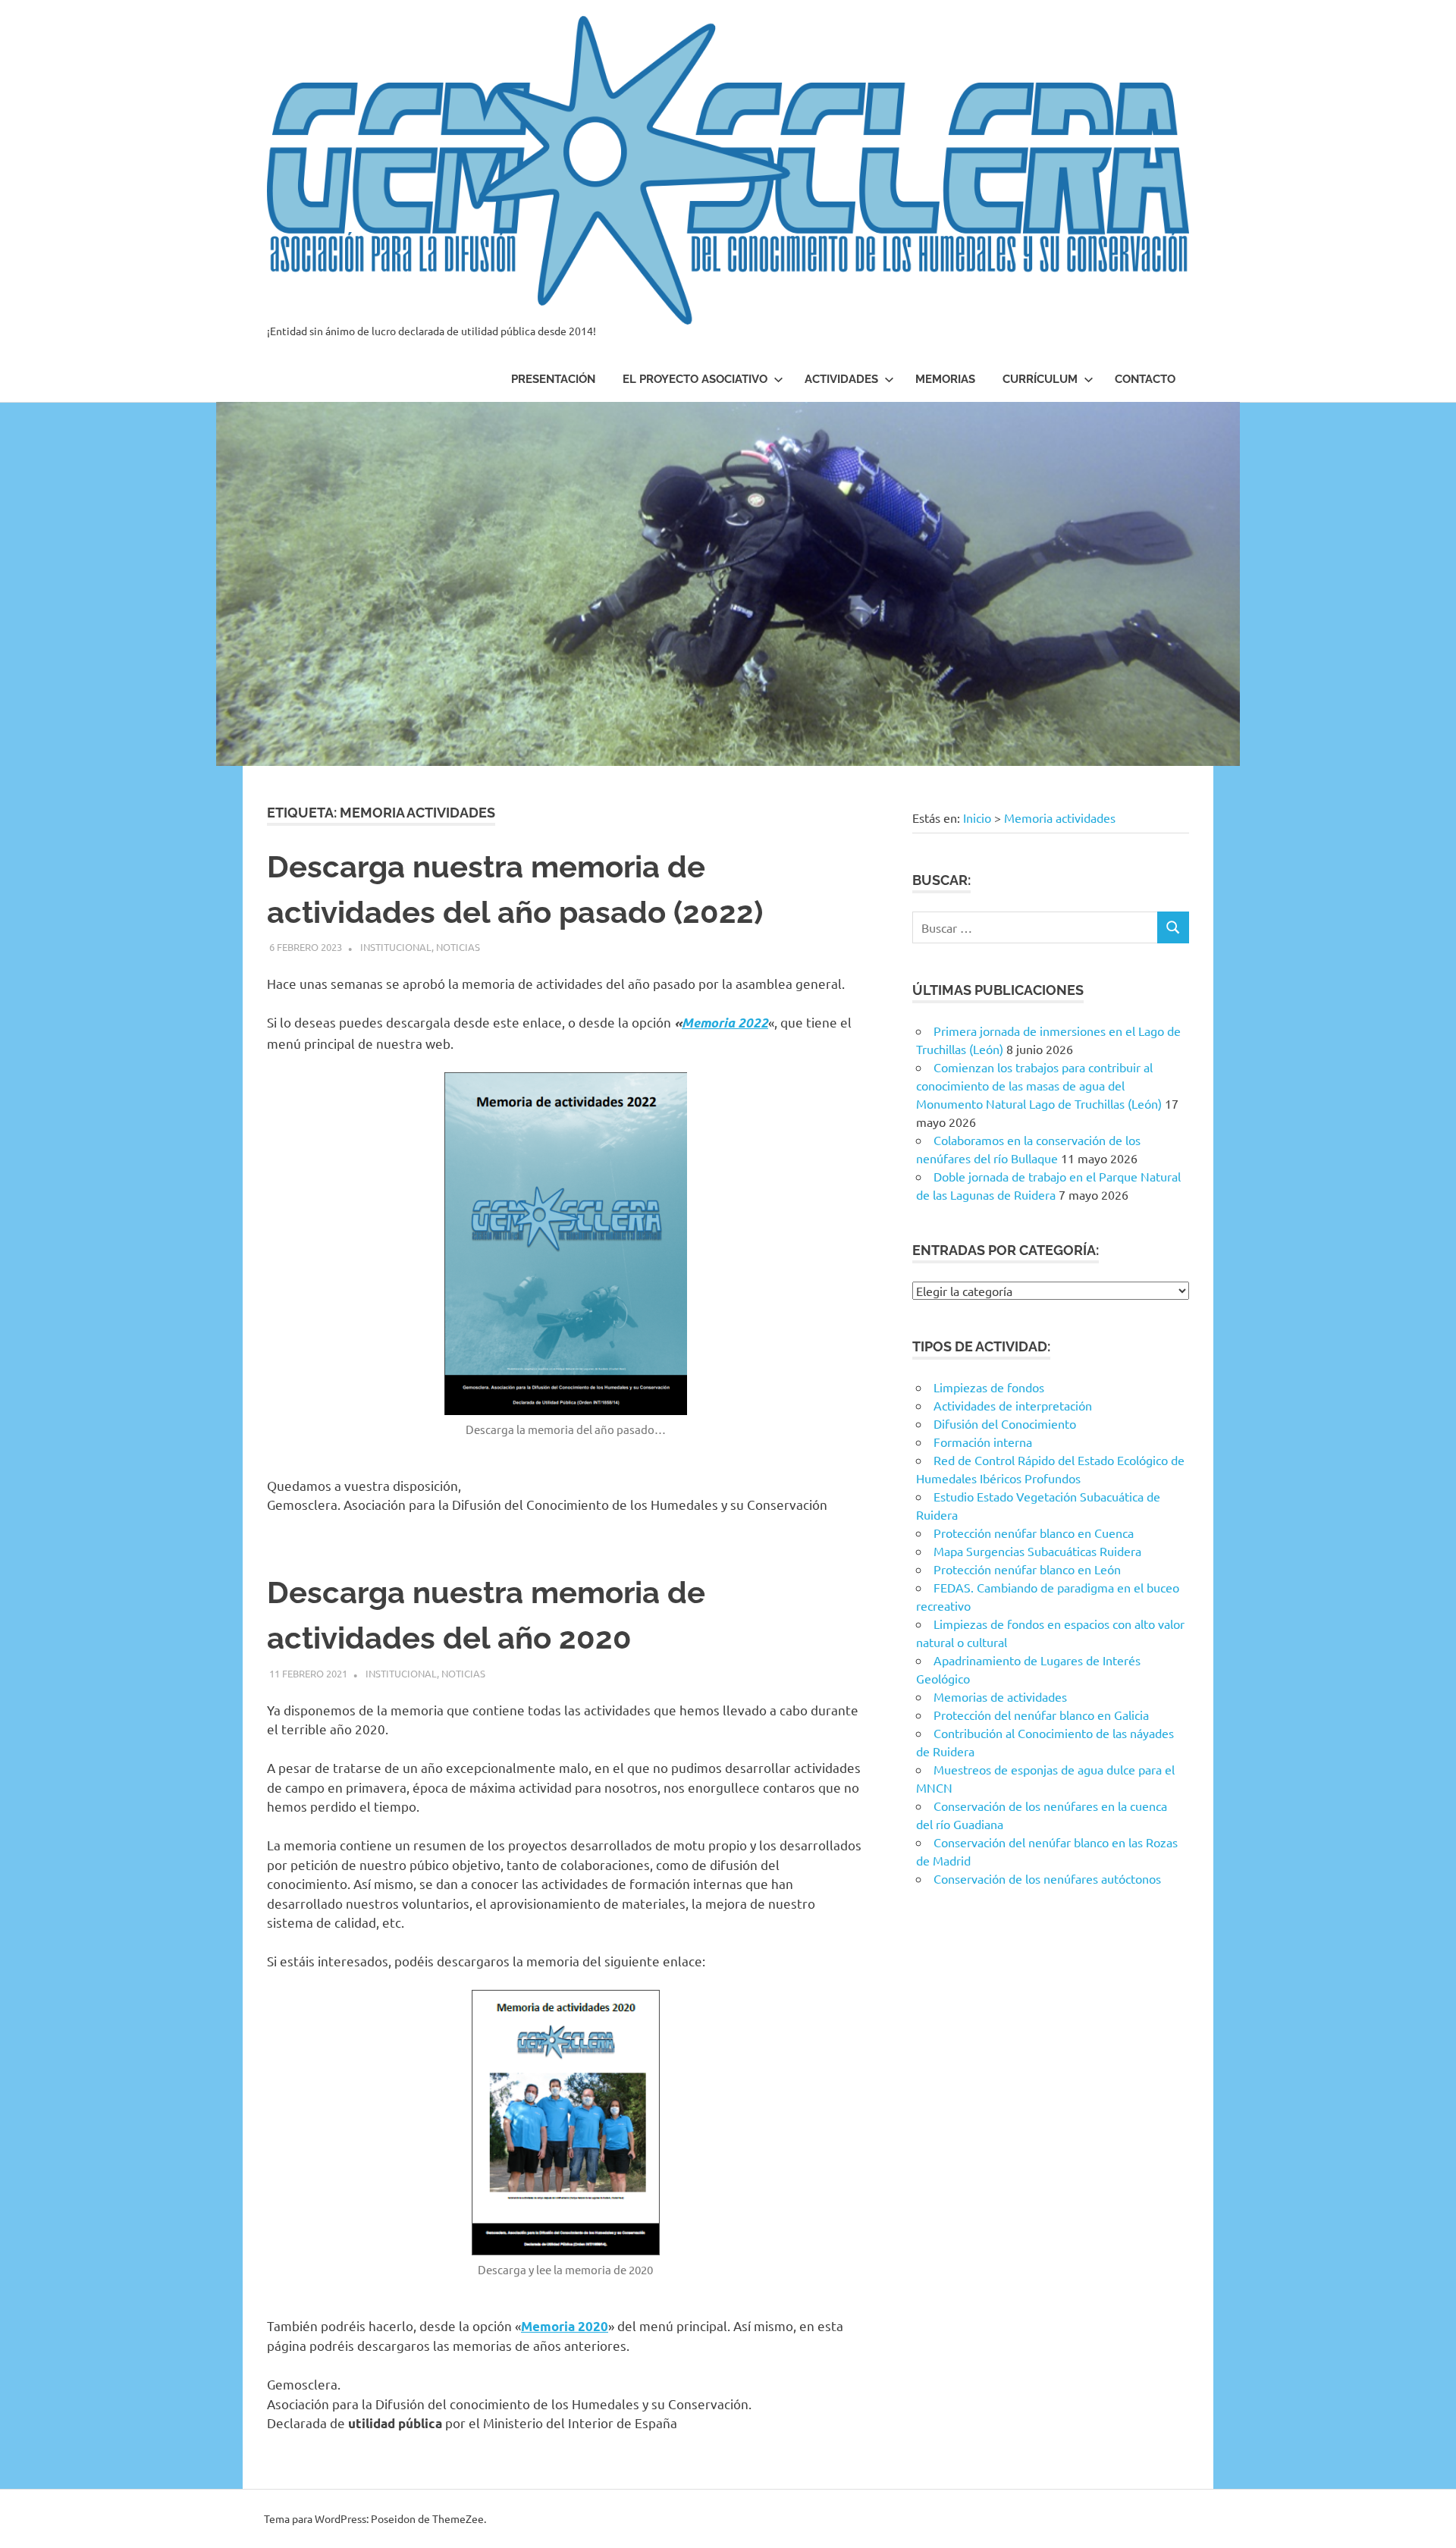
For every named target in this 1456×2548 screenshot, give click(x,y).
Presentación (553, 379)
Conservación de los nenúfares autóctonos (1047, 1878)
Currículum (1040, 379)
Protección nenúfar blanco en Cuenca (1034, 1533)
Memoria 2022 (725, 1023)
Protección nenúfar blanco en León (1027, 1569)
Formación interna (983, 1442)
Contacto (1145, 379)
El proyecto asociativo (695, 379)
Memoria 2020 (565, 2326)
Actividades (841, 379)
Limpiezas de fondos (989, 1387)
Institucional (396, 947)
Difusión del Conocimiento (1005, 1423)
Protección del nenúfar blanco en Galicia (1041, 1715)
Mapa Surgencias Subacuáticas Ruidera (1037, 1551)
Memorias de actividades (1000, 1696)
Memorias (945, 379)
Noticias (458, 947)
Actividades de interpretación (1013, 1405)
